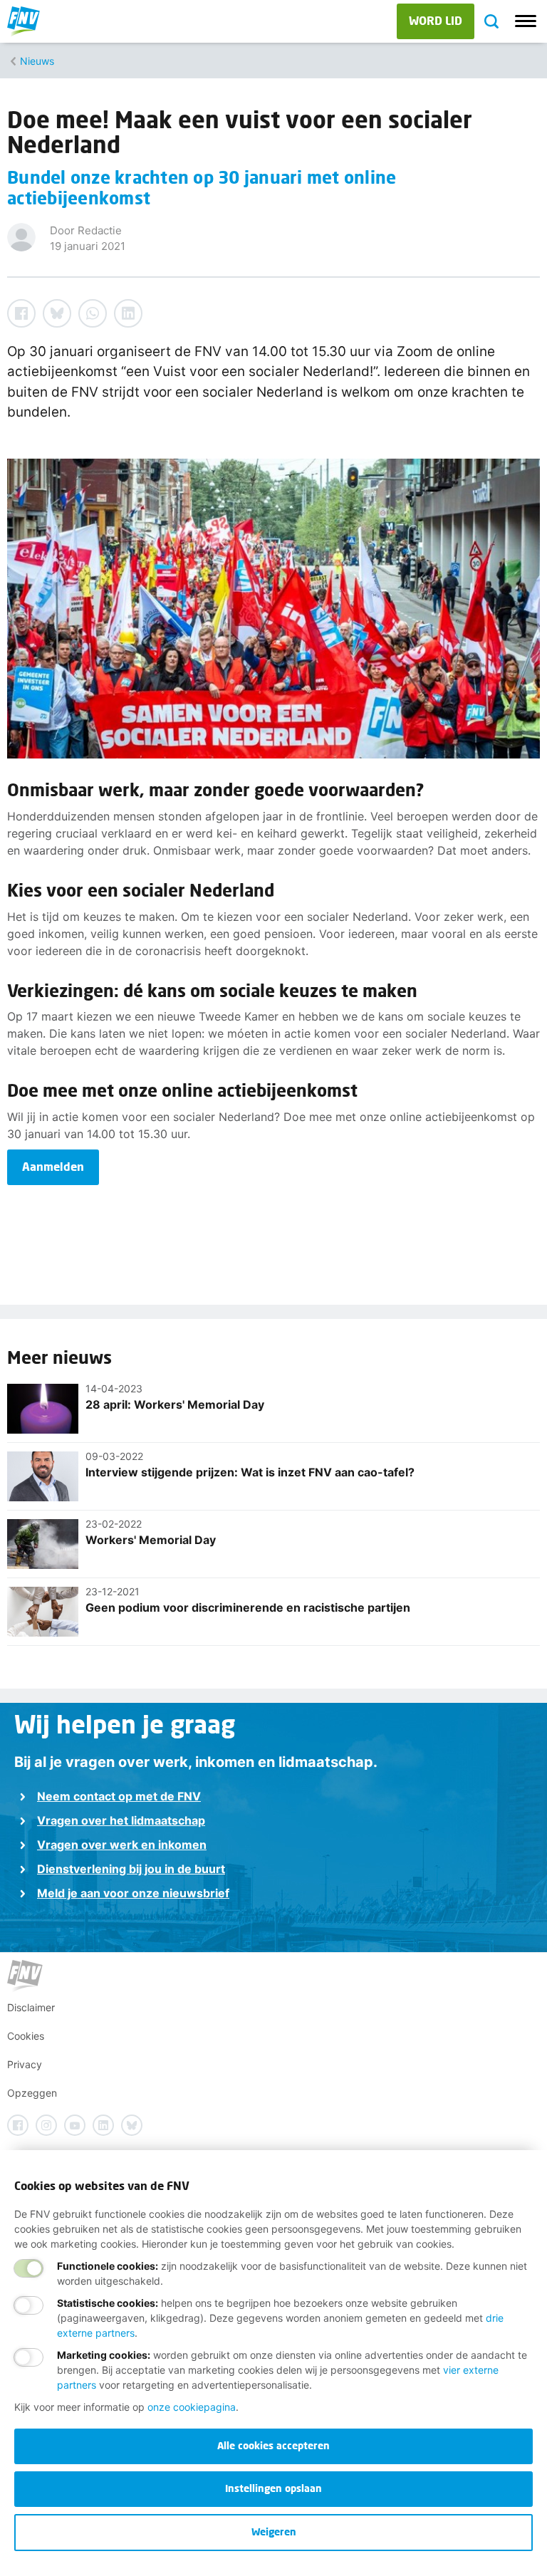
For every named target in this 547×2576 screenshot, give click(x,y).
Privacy (25, 2064)
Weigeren (274, 2531)
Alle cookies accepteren (273, 2445)
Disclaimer (31, 2007)
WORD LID (436, 20)
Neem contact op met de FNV (119, 1796)
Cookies (26, 2036)
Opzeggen (32, 2093)
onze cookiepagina (192, 2407)
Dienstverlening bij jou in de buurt (131, 1869)
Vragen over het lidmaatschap (121, 1820)
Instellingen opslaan (273, 2488)
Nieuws (37, 61)
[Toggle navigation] (526, 21)
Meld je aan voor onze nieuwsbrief (133, 1893)
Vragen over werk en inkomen (122, 1845)
